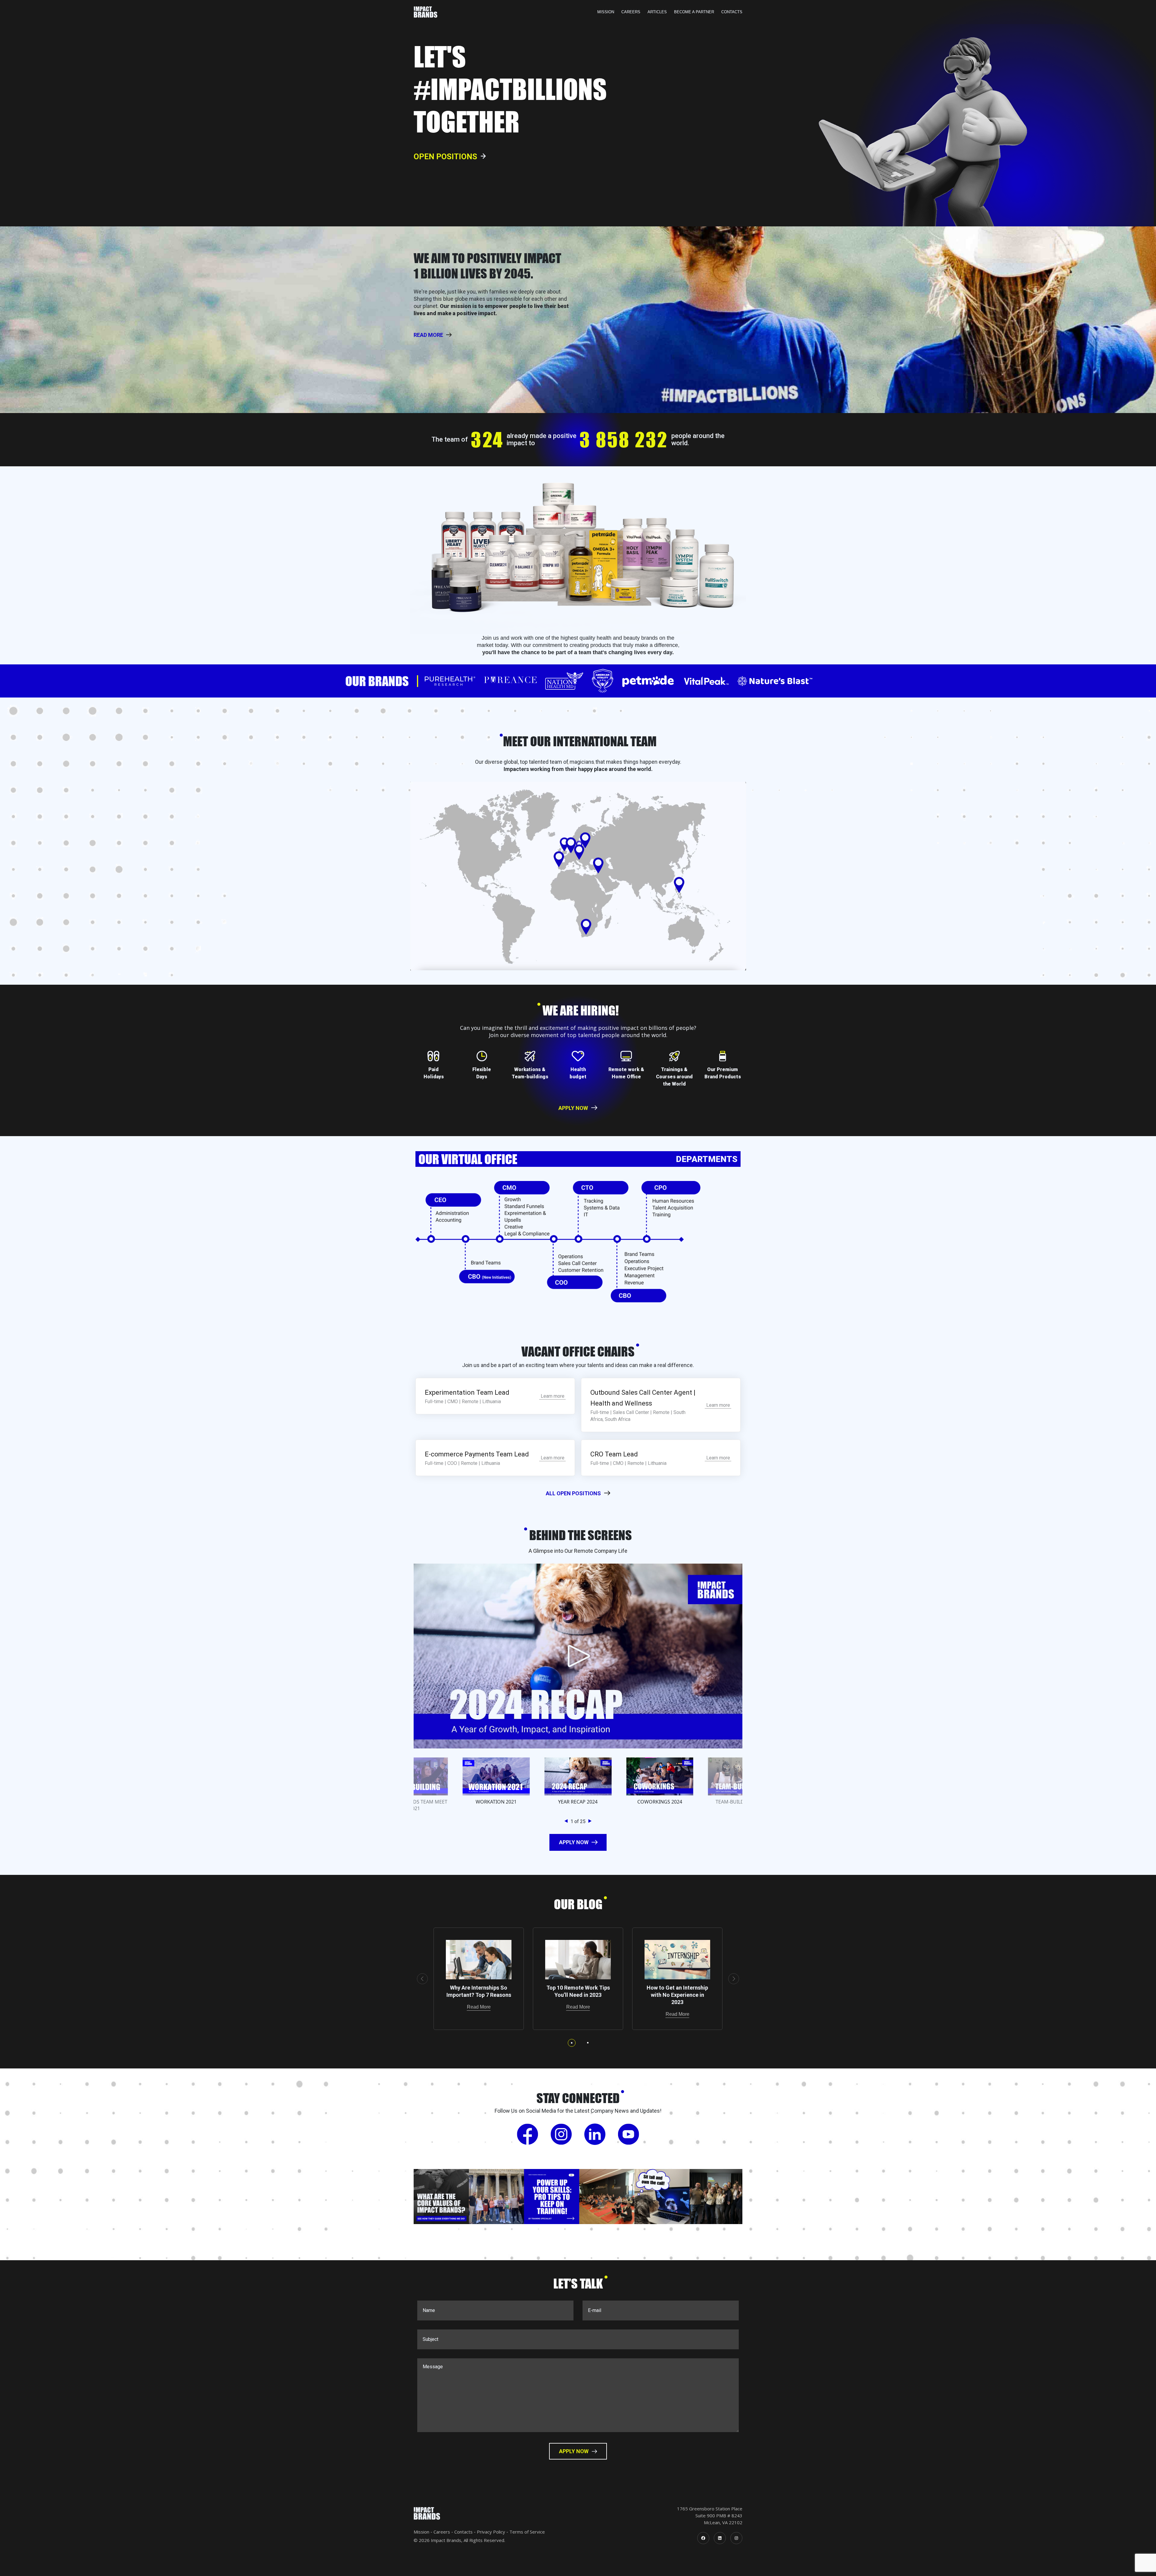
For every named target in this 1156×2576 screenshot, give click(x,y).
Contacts (732, 12)
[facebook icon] (703, 2538)
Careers (631, 12)
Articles (657, 12)
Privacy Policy (491, 2532)
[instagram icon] (736, 2538)
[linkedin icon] (720, 2538)
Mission (606, 12)
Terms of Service (527, 2532)
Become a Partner (694, 12)
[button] (567, 1821)
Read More (479, 2007)
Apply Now (573, 1108)
